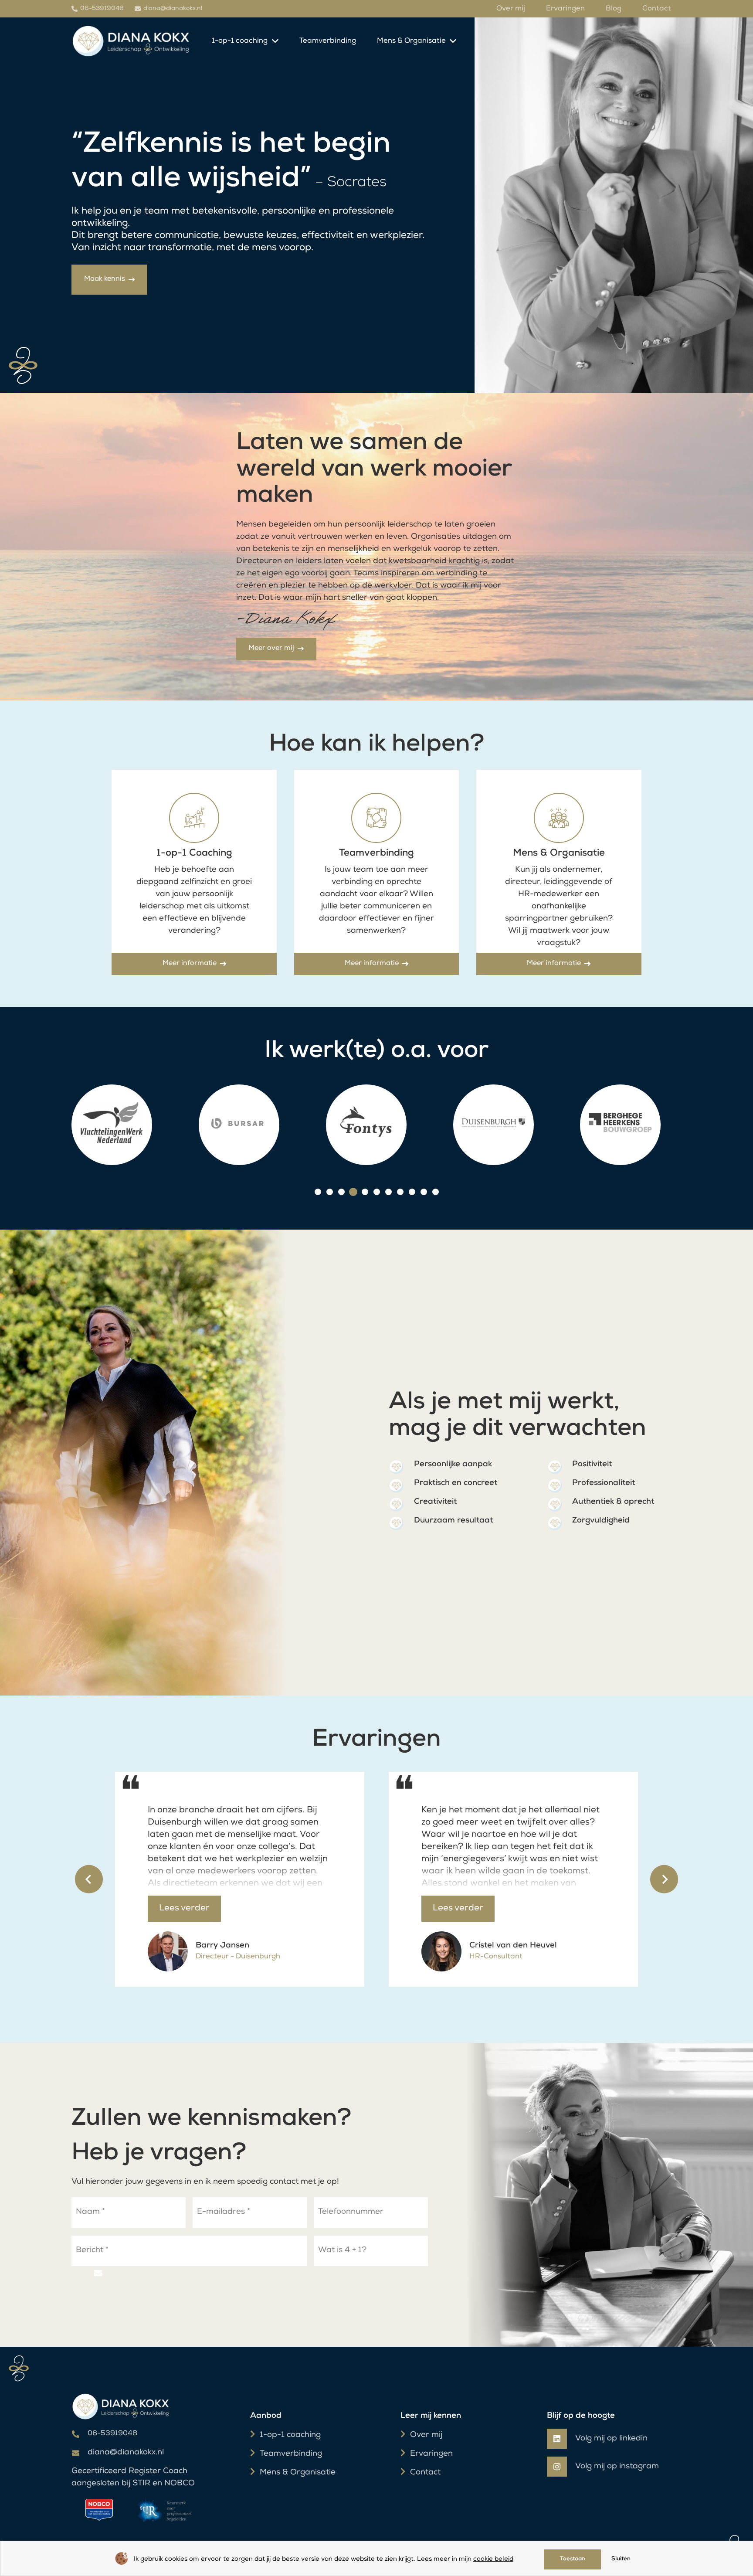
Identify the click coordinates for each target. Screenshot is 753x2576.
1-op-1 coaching (290, 2435)
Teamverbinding (291, 2454)
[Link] (131, 41)
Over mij (426, 2435)
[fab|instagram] (561, 2467)
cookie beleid (493, 2559)
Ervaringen (431, 2454)
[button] (318, 1192)
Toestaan (573, 2559)
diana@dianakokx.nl (126, 2453)
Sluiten (621, 2559)
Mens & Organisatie (298, 2473)
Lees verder (184, 1909)
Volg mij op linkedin (611, 2439)
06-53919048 (112, 2434)
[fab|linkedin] (561, 2439)
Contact (425, 2473)
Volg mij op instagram (617, 2467)
